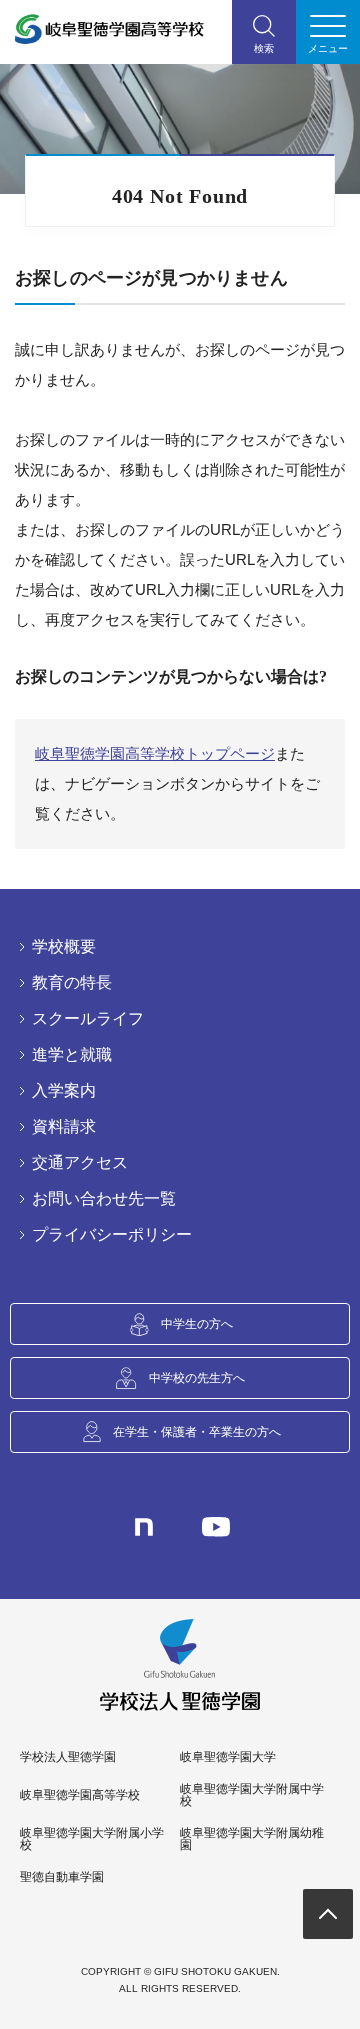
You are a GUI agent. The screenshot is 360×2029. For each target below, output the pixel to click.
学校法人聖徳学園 (68, 1757)
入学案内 (64, 1091)
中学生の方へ (197, 1324)
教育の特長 (72, 983)
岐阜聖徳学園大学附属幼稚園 (252, 1839)
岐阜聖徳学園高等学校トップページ (155, 753)
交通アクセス (80, 1163)
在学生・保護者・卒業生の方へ (197, 1432)
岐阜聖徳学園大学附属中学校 (252, 1795)
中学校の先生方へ (197, 1378)
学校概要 (64, 947)
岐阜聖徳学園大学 (228, 1757)
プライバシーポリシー (112, 1235)
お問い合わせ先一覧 (104, 1199)
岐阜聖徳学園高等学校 (80, 1795)
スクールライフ (88, 1019)
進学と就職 (72, 1055)
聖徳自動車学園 (62, 1877)
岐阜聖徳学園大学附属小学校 (92, 1839)
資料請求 (64, 1127)
